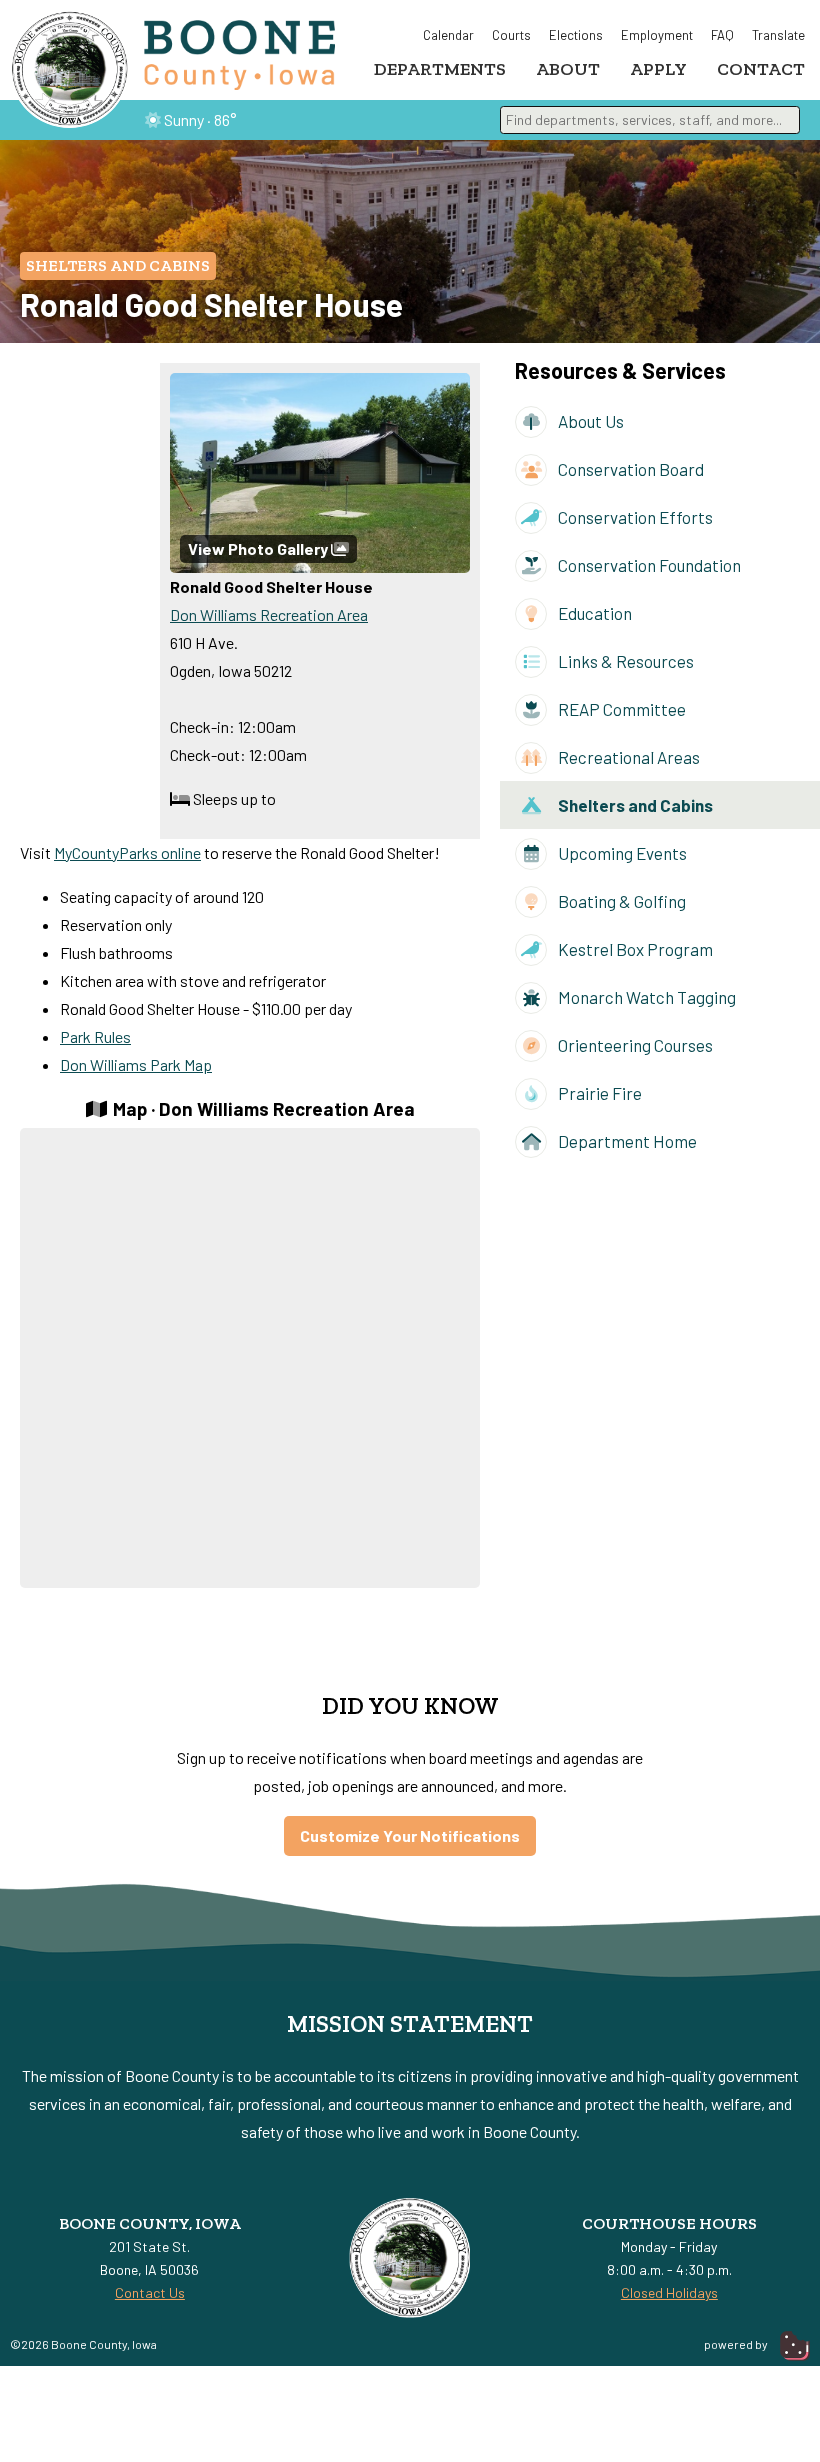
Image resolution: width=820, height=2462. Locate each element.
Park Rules (95, 1036)
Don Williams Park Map (136, 1064)
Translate (778, 35)
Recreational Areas (627, 757)
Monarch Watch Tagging (645, 997)
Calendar (448, 35)
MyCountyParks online (127, 852)
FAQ (722, 35)
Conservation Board (629, 469)
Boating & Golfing (620, 901)
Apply (658, 69)
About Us (589, 421)
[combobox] (650, 120)
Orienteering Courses (634, 1045)
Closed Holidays (669, 2292)
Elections (576, 35)
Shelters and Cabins (118, 265)
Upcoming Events (621, 853)
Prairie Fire (598, 1093)
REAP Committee (620, 709)
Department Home (626, 1141)
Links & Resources (624, 661)
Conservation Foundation (648, 565)
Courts (511, 35)
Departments (440, 69)
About (568, 69)
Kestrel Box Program (634, 949)
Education (593, 613)
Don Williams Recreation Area (269, 614)
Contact (761, 69)
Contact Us (150, 2292)
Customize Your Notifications (410, 1835)
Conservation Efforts (634, 517)
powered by (737, 2344)
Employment (657, 35)
